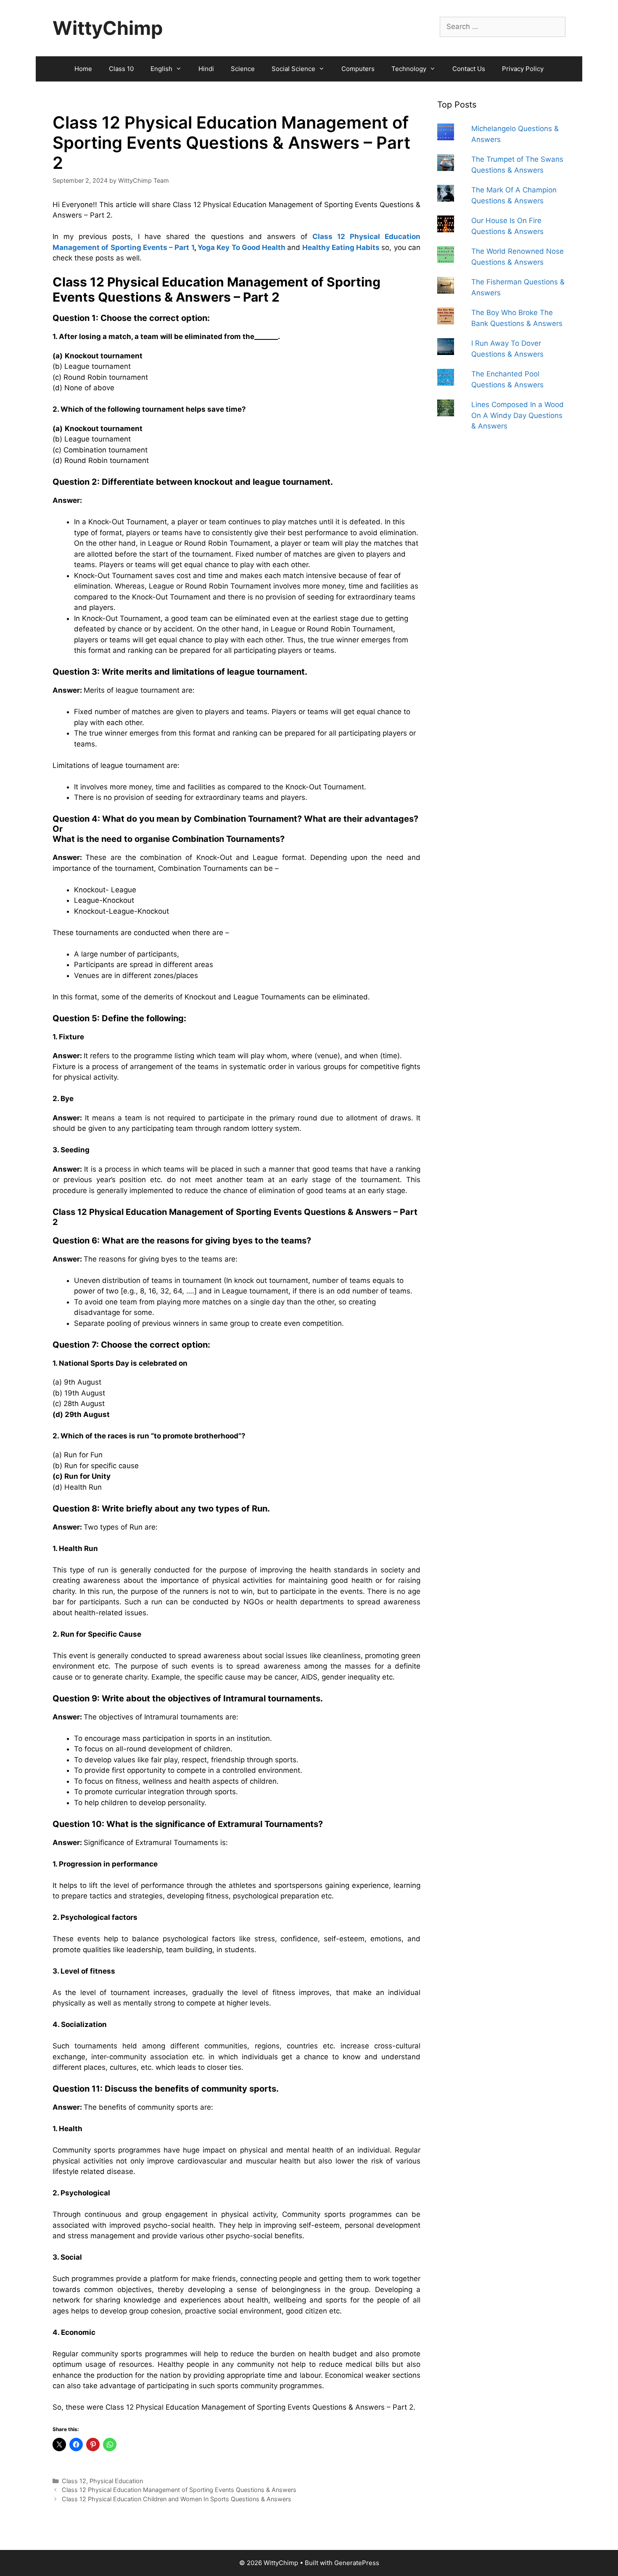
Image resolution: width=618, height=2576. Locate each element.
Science (243, 69)
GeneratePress (357, 2563)
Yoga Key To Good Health (242, 247)
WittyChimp (108, 28)
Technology (409, 69)
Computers (358, 69)
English (161, 69)
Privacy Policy (523, 69)
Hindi (206, 69)
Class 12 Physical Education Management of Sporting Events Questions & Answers (179, 2490)
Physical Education (116, 2481)
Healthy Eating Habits (341, 247)
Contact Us (469, 69)
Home (83, 69)
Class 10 (121, 69)
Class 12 (74, 2481)
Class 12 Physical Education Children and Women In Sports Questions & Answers (177, 2499)
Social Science (293, 69)
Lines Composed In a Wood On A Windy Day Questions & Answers (518, 415)
